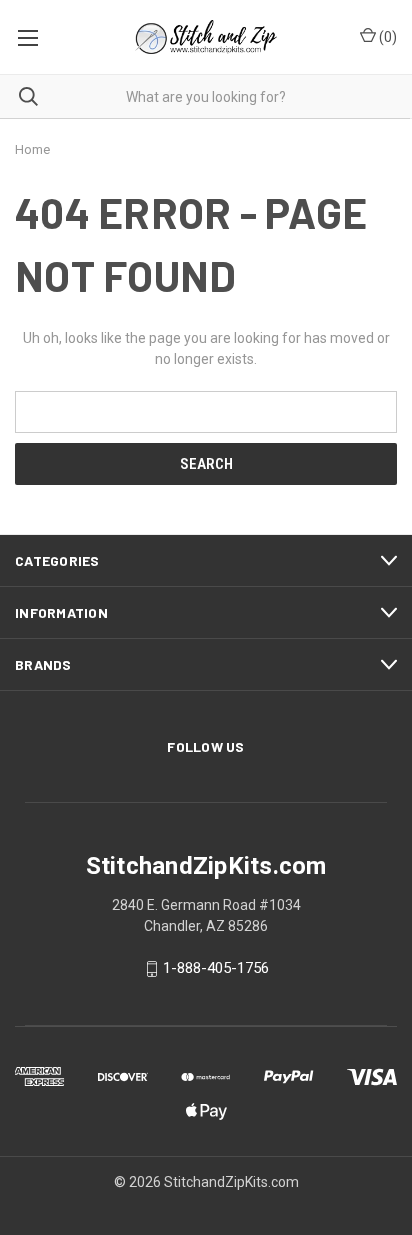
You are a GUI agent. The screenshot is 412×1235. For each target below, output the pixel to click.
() (386, 37)
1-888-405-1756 (216, 969)
